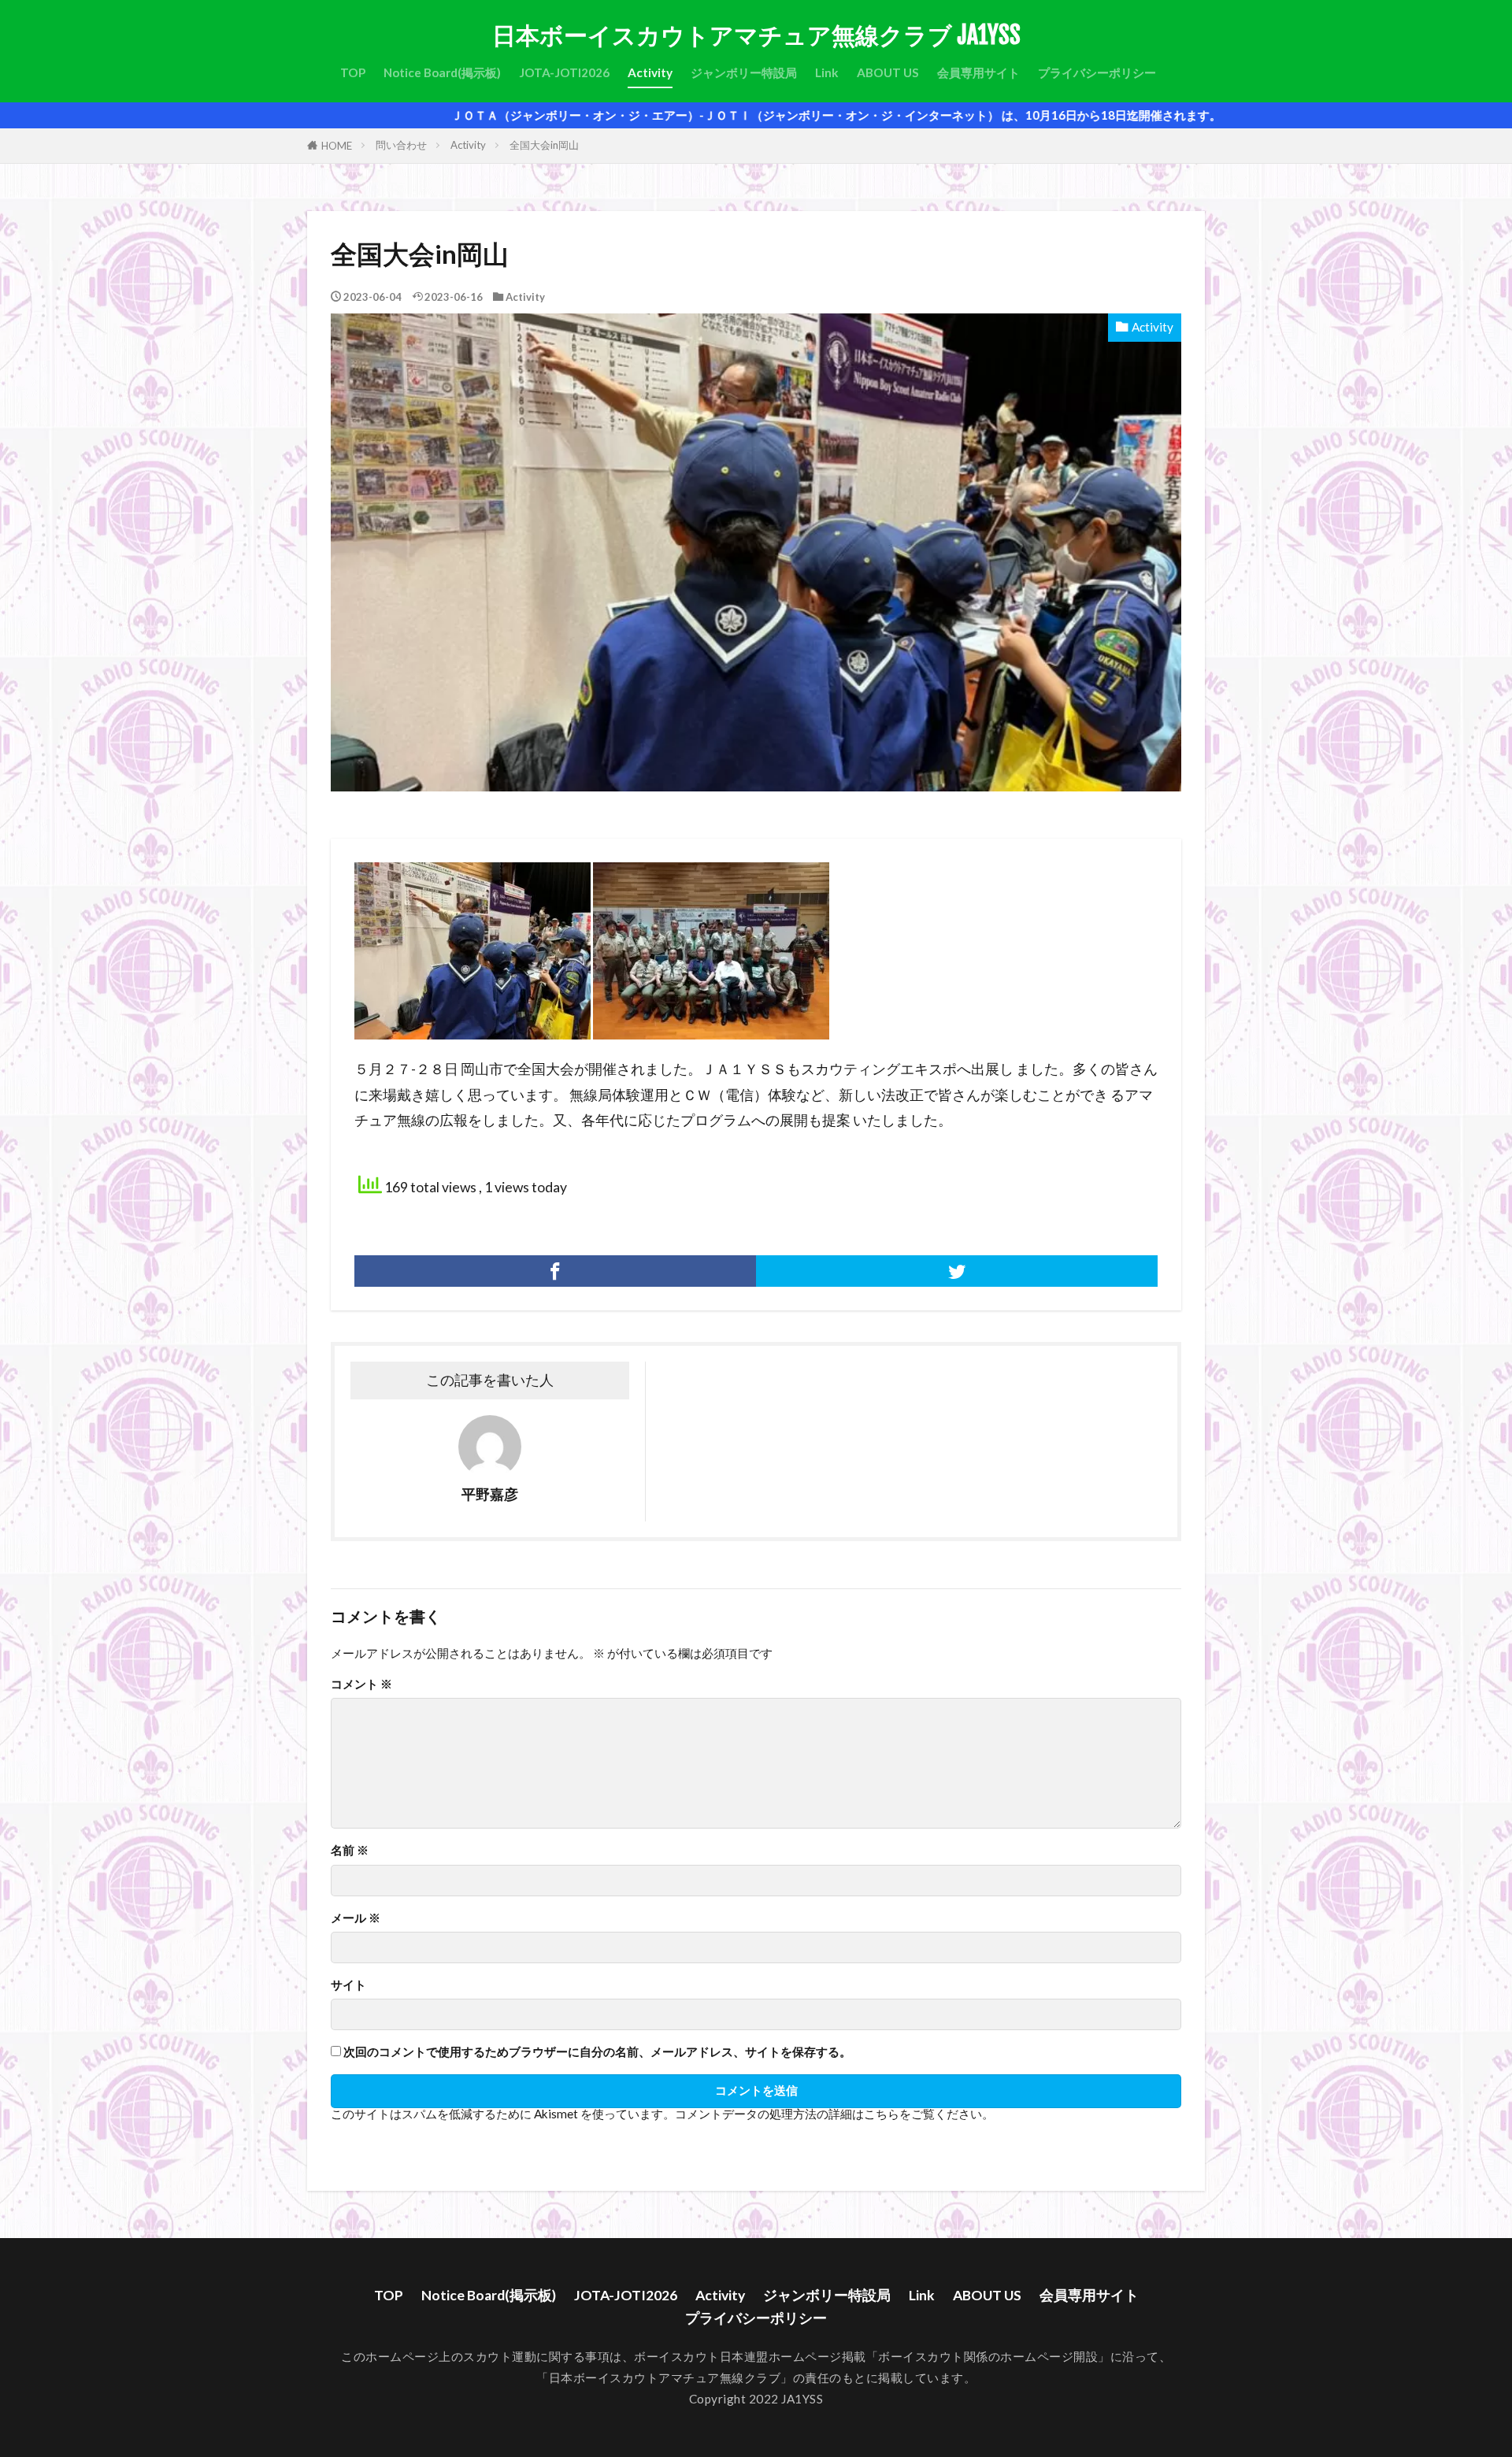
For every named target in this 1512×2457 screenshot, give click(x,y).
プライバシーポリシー (1097, 72)
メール (356, 1918)
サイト (348, 1985)
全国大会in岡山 (544, 145)
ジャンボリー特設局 (744, 72)
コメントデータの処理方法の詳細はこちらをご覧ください (828, 2114)
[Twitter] (957, 1271)
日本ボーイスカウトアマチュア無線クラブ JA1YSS (756, 35)
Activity (650, 72)
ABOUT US (888, 72)
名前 (350, 1850)
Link (827, 72)
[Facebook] (555, 1271)
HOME (337, 146)
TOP (353, 72)
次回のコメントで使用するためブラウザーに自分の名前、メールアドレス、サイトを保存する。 (597, 2052)
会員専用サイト (978, 72)
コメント (361, 1684)
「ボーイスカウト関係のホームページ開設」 (988, 2356)
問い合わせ (401, 145)
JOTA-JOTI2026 (564, 72)
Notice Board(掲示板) (442, 72)
